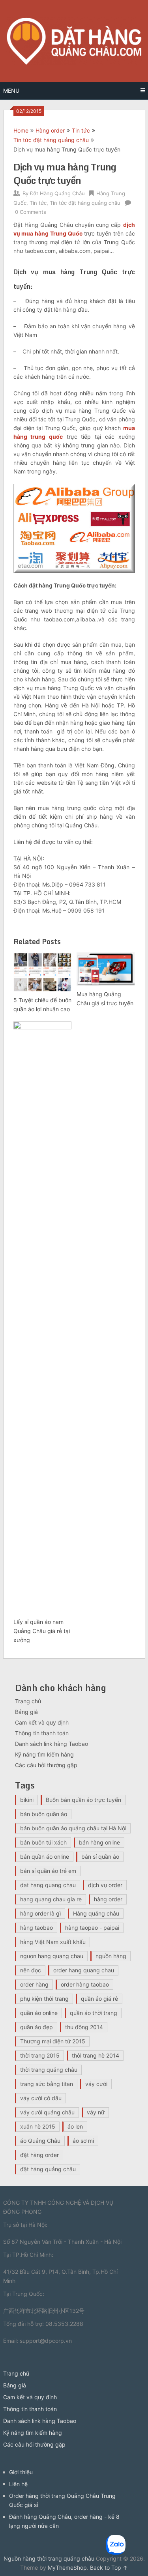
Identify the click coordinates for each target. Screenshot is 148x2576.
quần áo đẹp (37, 2027)
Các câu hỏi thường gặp (46, 1765)
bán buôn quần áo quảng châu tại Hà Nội (73, 1828)
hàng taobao (37, 1928)
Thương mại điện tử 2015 (53, 2041)
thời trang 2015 (40, 2055)
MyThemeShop (67, 2568)
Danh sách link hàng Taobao (52, 1744)
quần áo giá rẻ (99, 1999)
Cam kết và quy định (42, 1722)
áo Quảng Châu (40, 2141)
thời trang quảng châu (49, 2070)
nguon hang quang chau (52, 1956)
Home (21, 130)
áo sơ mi (83, 2141)
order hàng (34, 1984)
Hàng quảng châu (96, 1913)
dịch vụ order (105, 1885)
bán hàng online (99, 1842)
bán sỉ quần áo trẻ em (48, 1871)
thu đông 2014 (84, 2027)
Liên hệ (18, 2484)
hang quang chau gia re (51, 1899)
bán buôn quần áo (44, 1814)
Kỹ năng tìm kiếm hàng (44, 1754)
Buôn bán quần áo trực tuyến (83, 1800)
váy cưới (96, 2084)
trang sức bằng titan (47, 2084)
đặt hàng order (39, 2155)
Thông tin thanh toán (42, 1733)
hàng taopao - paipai (92, 1928)
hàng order (108, 1899)
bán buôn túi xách (43, 1842)
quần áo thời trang (94, 2013)
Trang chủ (28, 1701)
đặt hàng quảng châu (48, 2169)
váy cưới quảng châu (47, 2112)
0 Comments (31, 212)
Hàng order (50, 130)
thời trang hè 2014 (96, 2055)
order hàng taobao (85, 1984)
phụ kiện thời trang (44, 1999)
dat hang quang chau (48, 1885)
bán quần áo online (45, 1857)
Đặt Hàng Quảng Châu (57, 193)
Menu (11, 91)
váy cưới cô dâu (41, 2098)
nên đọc (31, 1970)
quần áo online (39, 2013)
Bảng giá (26, 1712)
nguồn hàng (111, 1956)
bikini (27, 1800)
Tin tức (81, 130)
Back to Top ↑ (109, 2568)
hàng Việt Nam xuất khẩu (53, 1942)
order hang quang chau (84, 1970)
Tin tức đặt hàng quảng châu (51, 140)
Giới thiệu (21, 2472)
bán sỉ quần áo (100, 1857)
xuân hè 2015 (38, 2126)
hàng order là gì (40, 1913)
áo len (75, 2126)
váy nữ (96, 2112)
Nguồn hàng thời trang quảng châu (49, 2558)
